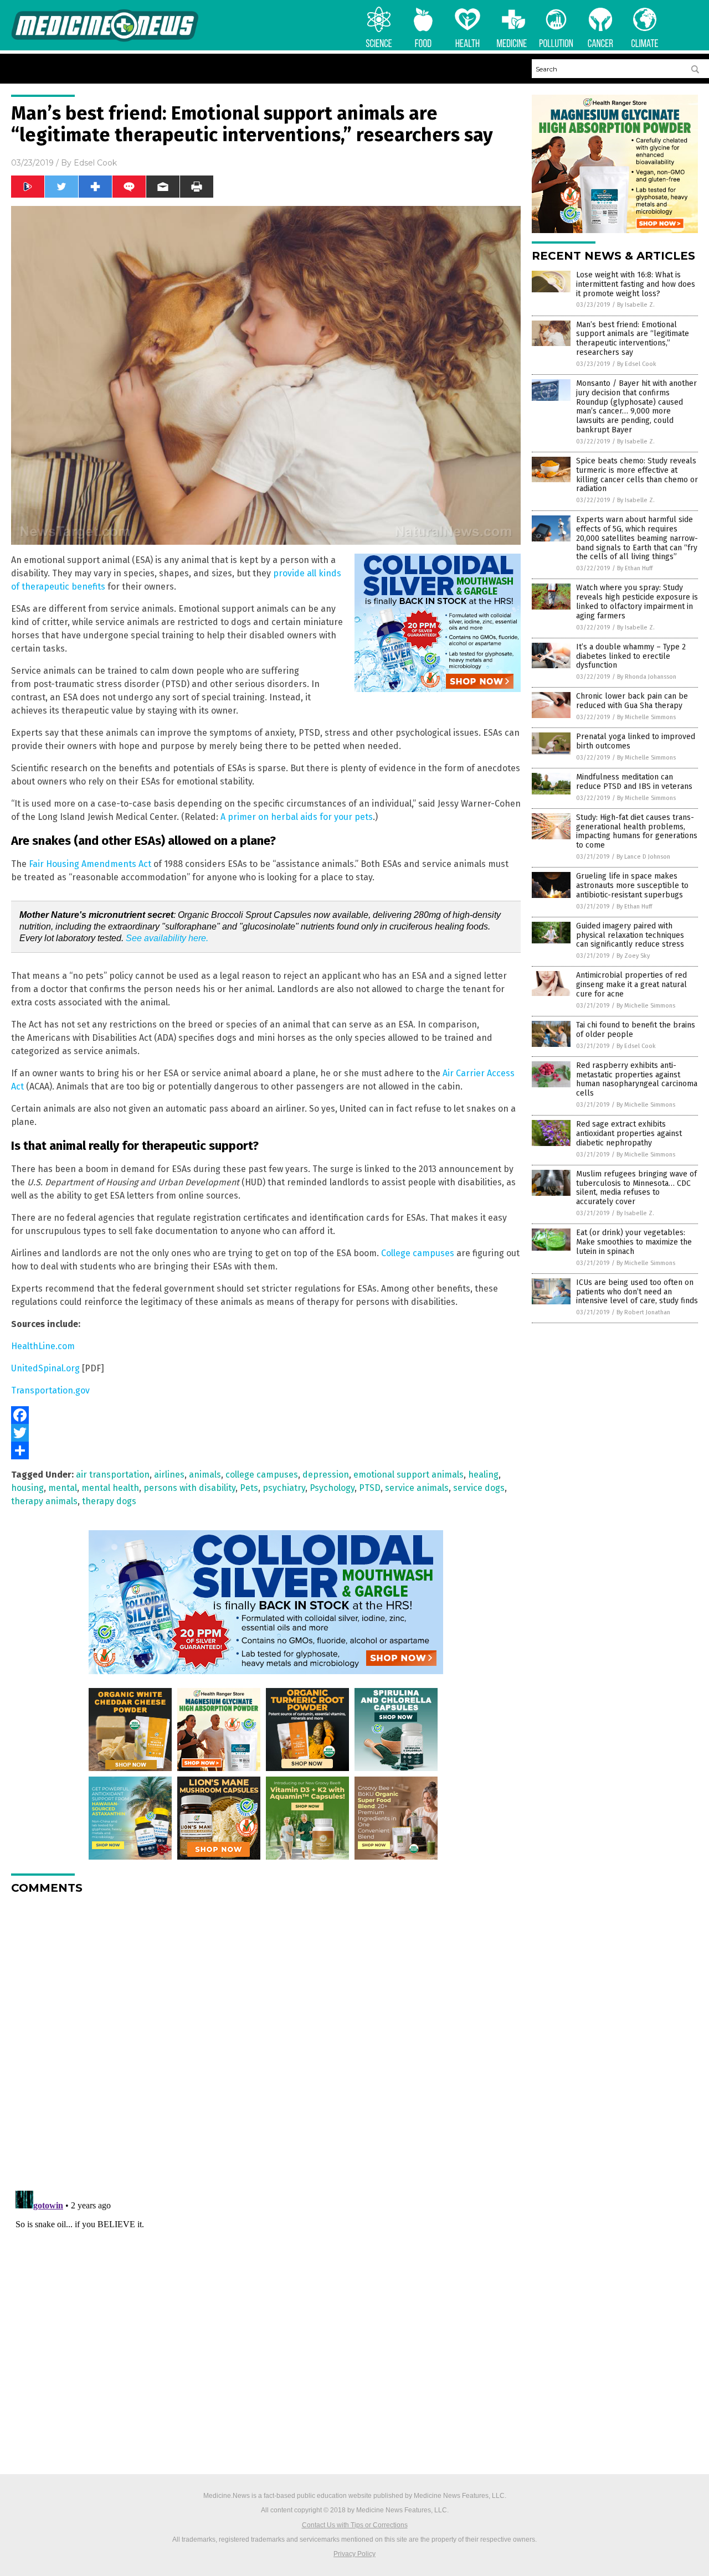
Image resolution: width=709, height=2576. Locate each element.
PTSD (370, 1488)
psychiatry (284, 1488)
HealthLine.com (43, 1346)
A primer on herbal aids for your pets (297, 817)
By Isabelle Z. (636, 305)
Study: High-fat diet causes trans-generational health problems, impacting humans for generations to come (637, 831)
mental (63, 1488)
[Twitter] (266, 1433)
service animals (417, 1488)
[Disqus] (266, 2041)
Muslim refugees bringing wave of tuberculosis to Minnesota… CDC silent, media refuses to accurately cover (636, 1188)
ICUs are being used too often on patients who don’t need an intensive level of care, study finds (637, 1292)
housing (27, 1488)
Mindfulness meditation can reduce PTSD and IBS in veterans (634, 782)
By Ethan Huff (635, 568)
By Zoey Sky (633, 956)
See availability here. (167, 938)
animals (205, 1475)
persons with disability (189, 1488)
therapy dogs (109, 1501)
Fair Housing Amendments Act (90, 864)
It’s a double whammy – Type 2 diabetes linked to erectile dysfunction (631, 656)
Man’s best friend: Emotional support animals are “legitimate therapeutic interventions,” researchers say (633, 339)
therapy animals (44, 1501)
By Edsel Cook (637, 364)
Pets (249, 1488)
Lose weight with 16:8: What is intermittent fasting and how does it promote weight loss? (636, 284)
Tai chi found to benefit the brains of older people (636, 1030)
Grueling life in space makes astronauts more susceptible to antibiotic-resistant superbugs (632, 886)
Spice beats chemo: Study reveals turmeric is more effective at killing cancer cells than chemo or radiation (637, 475)
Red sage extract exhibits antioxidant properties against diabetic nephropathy (629, 1134)
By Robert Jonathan (643, 1312)
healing (483, 1475)
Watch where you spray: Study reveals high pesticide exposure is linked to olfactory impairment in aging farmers (637, 602)
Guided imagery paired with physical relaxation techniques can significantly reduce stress (630, 935)
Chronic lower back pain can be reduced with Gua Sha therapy (632, 701)
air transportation (113, 1475)
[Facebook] (266, 1415)
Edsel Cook (95, 163)
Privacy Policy (354, 2554)
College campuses (418, 1253)
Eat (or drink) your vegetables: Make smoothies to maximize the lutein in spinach (634, 1242)
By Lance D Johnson (643, 857)
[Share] (266, 1450)
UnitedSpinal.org (45, 1368)
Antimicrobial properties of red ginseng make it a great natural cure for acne (631, 985)
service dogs (479, 1488)
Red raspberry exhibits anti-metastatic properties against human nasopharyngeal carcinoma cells (637, 1079)
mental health (110, 1488)
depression (326, 1475)
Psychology (332, 1488)
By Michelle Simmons (646, 717)
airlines (169, 1475)
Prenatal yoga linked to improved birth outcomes (636, 741)
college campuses (262, 1475)
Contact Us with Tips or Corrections (355, 2525)
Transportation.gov (50, 1390)
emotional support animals (409, 1475)
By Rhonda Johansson (647, 677)
